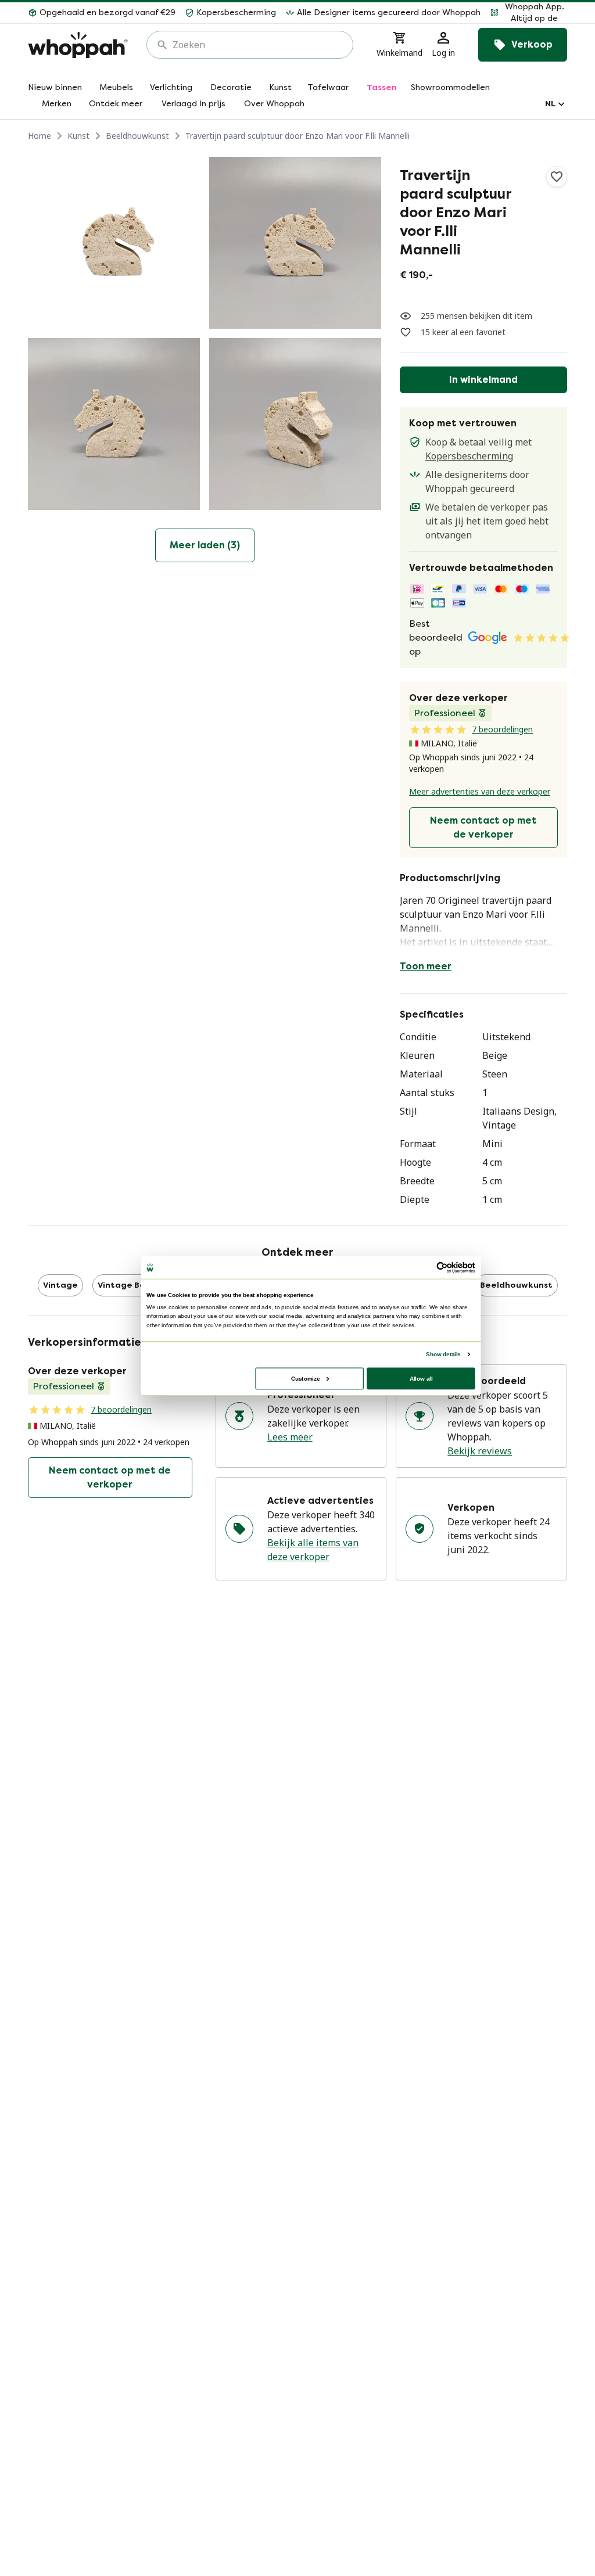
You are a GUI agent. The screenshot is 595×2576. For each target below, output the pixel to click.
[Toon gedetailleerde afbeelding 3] (114, 424)
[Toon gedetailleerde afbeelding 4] (295, 424)
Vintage (60, 1285)
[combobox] (258, 45)
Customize (305, 1378)
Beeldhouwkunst (137, 136)
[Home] (78, 45)
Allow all (421, 1378)
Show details (443, 1354)
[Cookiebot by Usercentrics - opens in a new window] (442, 1267)
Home (40, 136)
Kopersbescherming (469, 456)
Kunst (78, 136)
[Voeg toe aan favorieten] (557, 177)
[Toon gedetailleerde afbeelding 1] (114, 243)
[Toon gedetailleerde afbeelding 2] (295, 243)
